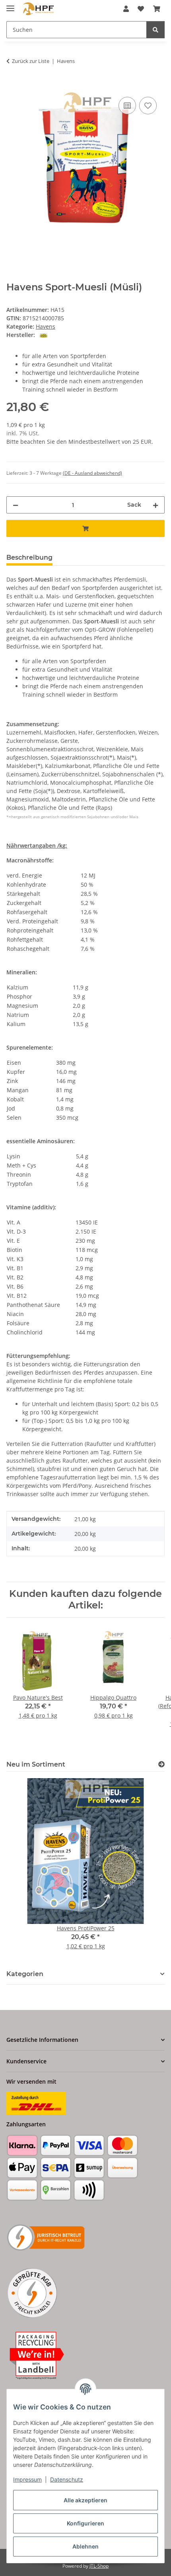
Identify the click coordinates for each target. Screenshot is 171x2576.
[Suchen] (155, 30)
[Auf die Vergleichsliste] (127, 106)
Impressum (27, 2479)
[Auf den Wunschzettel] (148, 106)
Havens (46, 326)
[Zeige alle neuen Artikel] (161, 1764)
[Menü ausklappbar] (10, 5)
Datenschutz (67, 2479)
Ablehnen (85, 2546)
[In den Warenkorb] (13, 86)
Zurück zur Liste (31, 61)
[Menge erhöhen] (155, 505)
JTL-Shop (99, 2566)
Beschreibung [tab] (29, 557)
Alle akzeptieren (85, 2500)
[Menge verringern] (16, 505)
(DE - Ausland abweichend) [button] (92, 473)
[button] (126, 9)
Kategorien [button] (25, 1974)
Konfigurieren (85, 2523)
